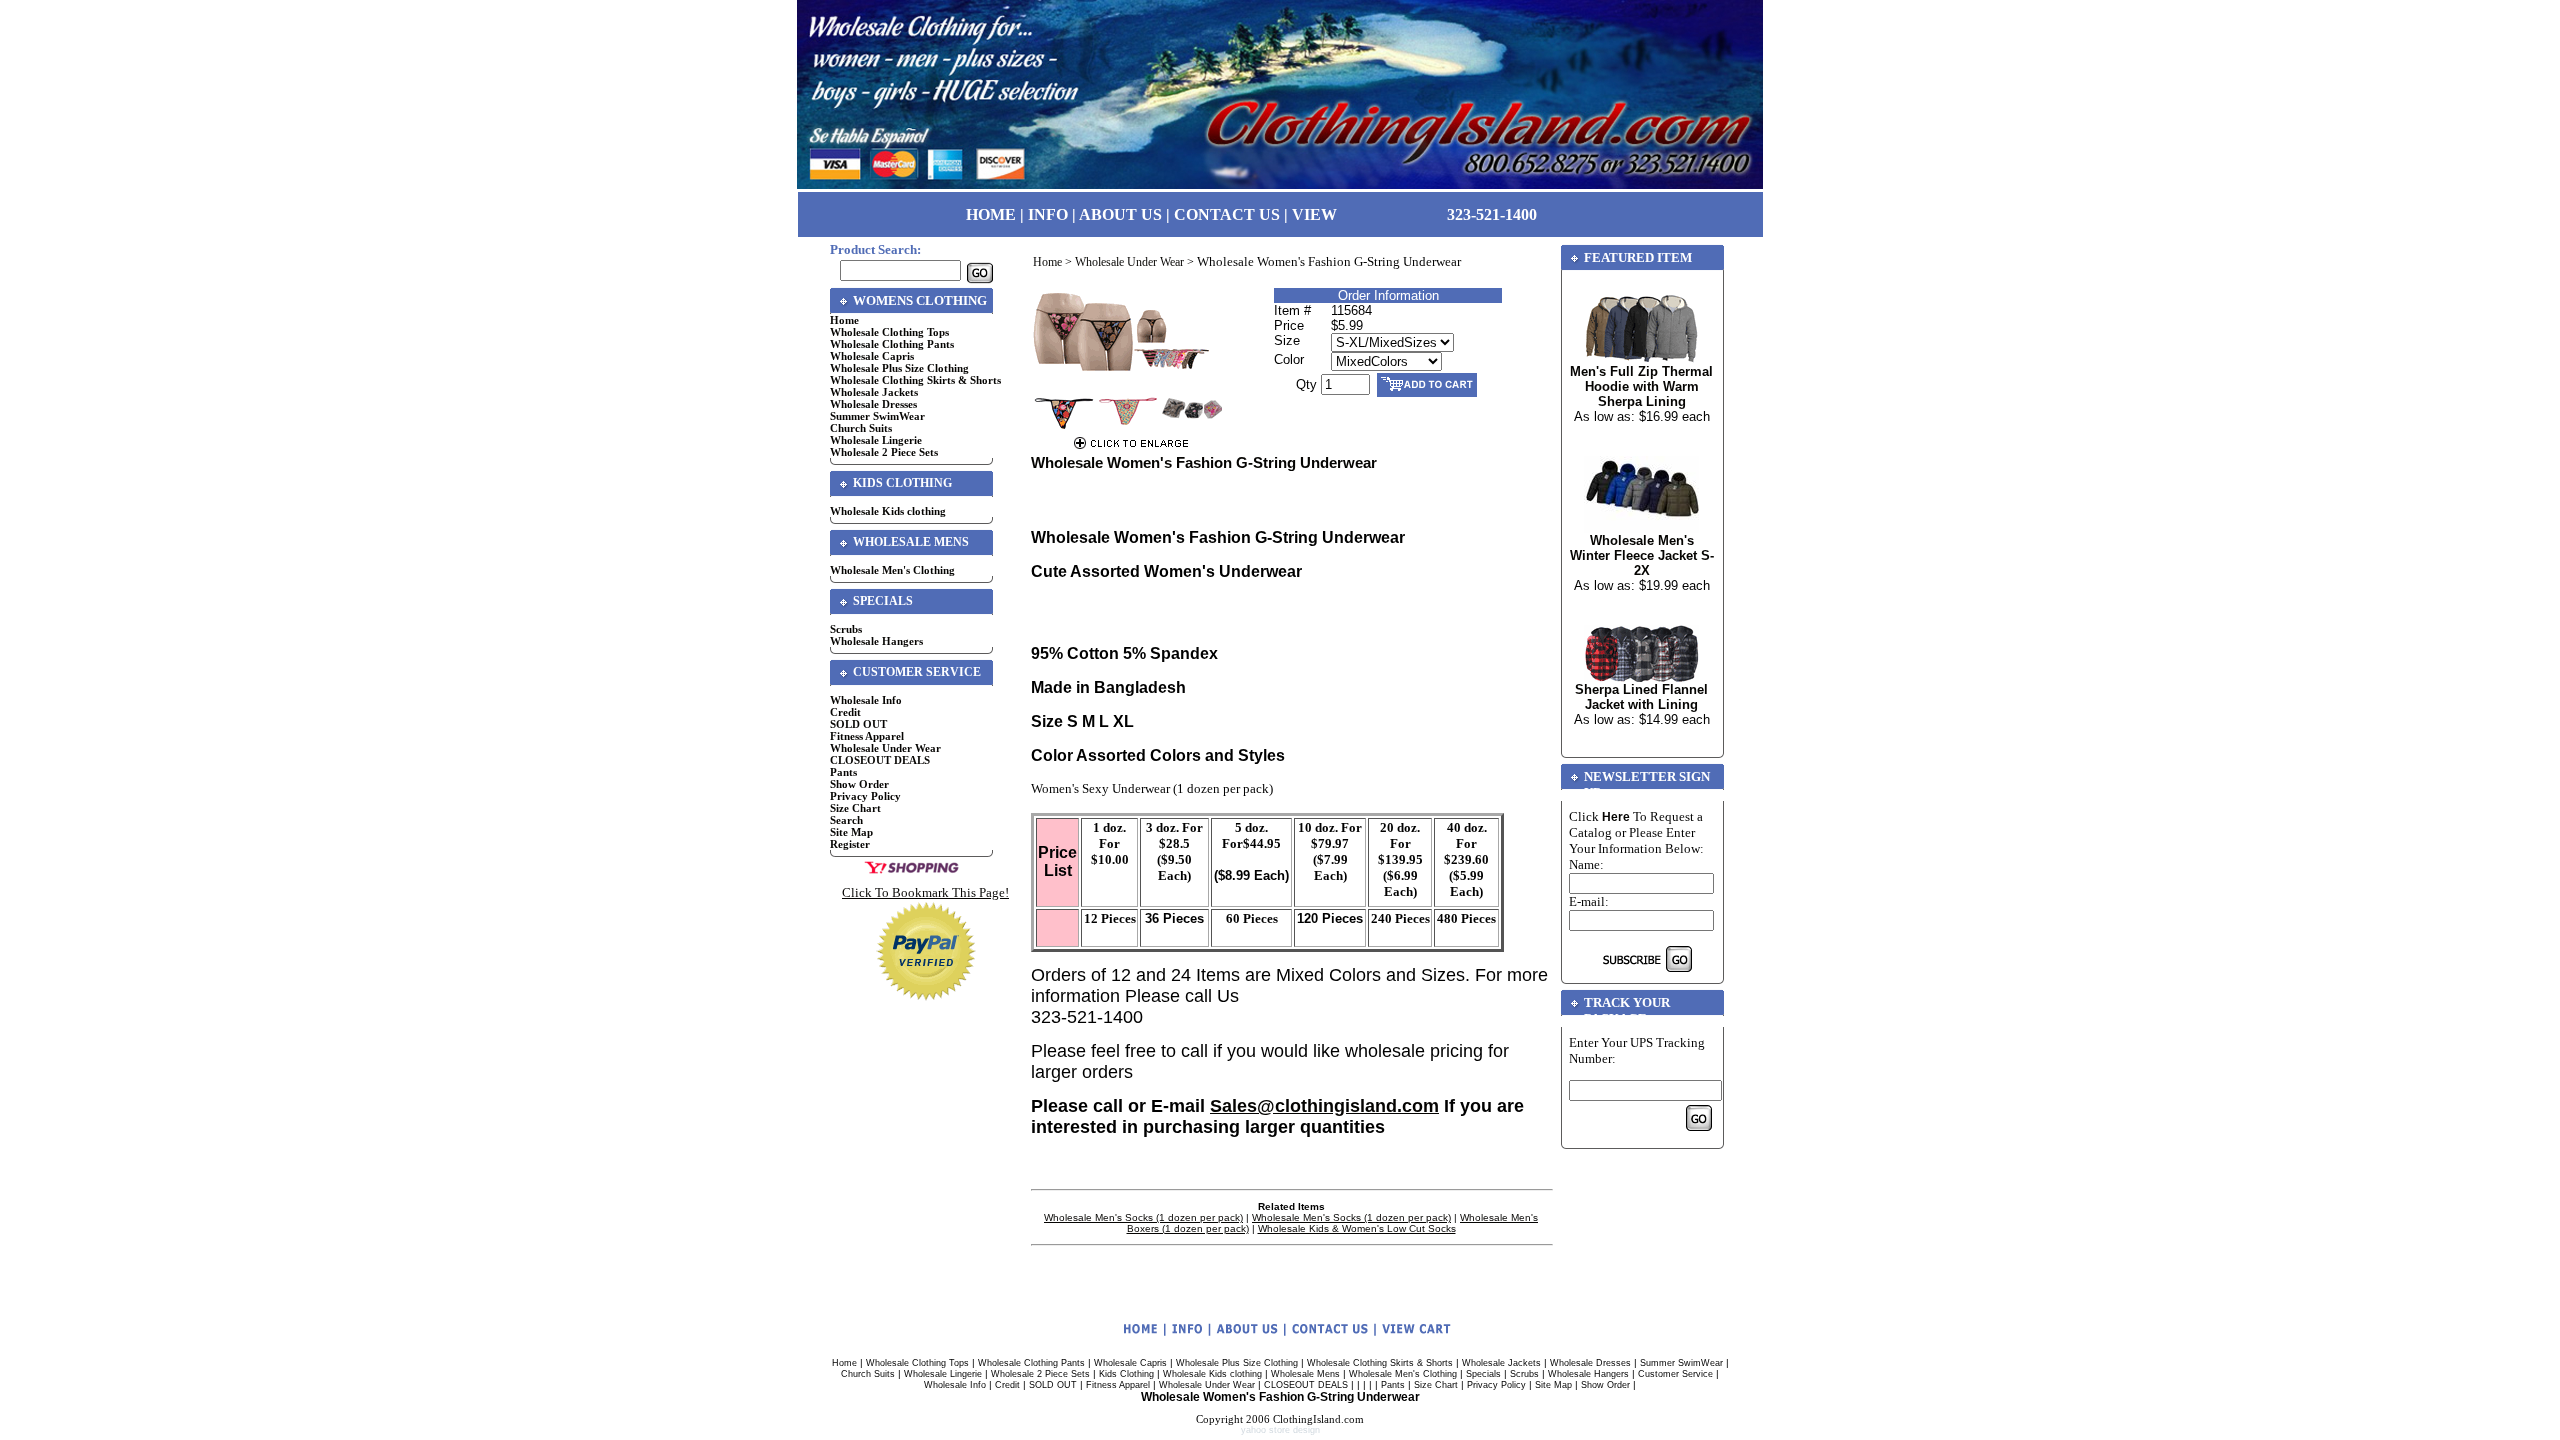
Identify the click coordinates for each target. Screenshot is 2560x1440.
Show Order (859, 784)
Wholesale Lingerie (876, 440)
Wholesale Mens (1305, 1374)
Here (1616, 817)
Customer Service (1675, 1374)
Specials (1483, 1374)
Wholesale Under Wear (885, 748)
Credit (845, 712)
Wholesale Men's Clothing (892, 570)
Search (846, 820)
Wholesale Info (866, 700)
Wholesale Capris (872, 356)
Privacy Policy (865, 796)
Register (850, 844)
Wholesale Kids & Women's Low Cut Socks (1357, 1228)
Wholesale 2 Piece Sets (884, 452)
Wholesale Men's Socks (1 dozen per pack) (1143, 1217)
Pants (843, 772)
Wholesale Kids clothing (888, 511)
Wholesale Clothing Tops (889, 332)
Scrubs (846, 629)
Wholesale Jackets (874, 392)
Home (844, 320)
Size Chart (855, 808)
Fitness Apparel (867, 736)
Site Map (851, 832)
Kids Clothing (1126, 1374)
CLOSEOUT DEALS (880, 760)
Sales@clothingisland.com (1324, 1106)
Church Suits (861, 428)
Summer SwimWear (877, 416)
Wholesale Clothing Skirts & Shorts (915, 380)
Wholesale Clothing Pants (892, 344)
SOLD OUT (858, 724)
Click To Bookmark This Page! (925, 892)
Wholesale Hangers (876, 641)
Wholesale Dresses (873, 404)
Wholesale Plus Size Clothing (899, 368)
